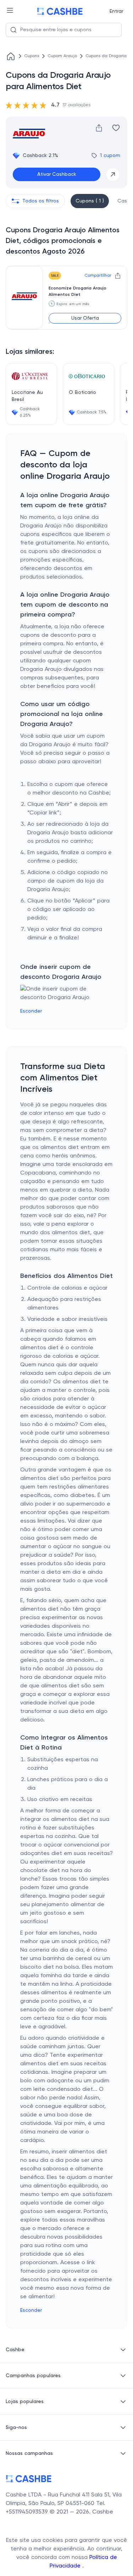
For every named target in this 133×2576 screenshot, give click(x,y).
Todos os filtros (41, 201)
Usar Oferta (85, 318)
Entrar (116, 11)
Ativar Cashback (57, 174)
